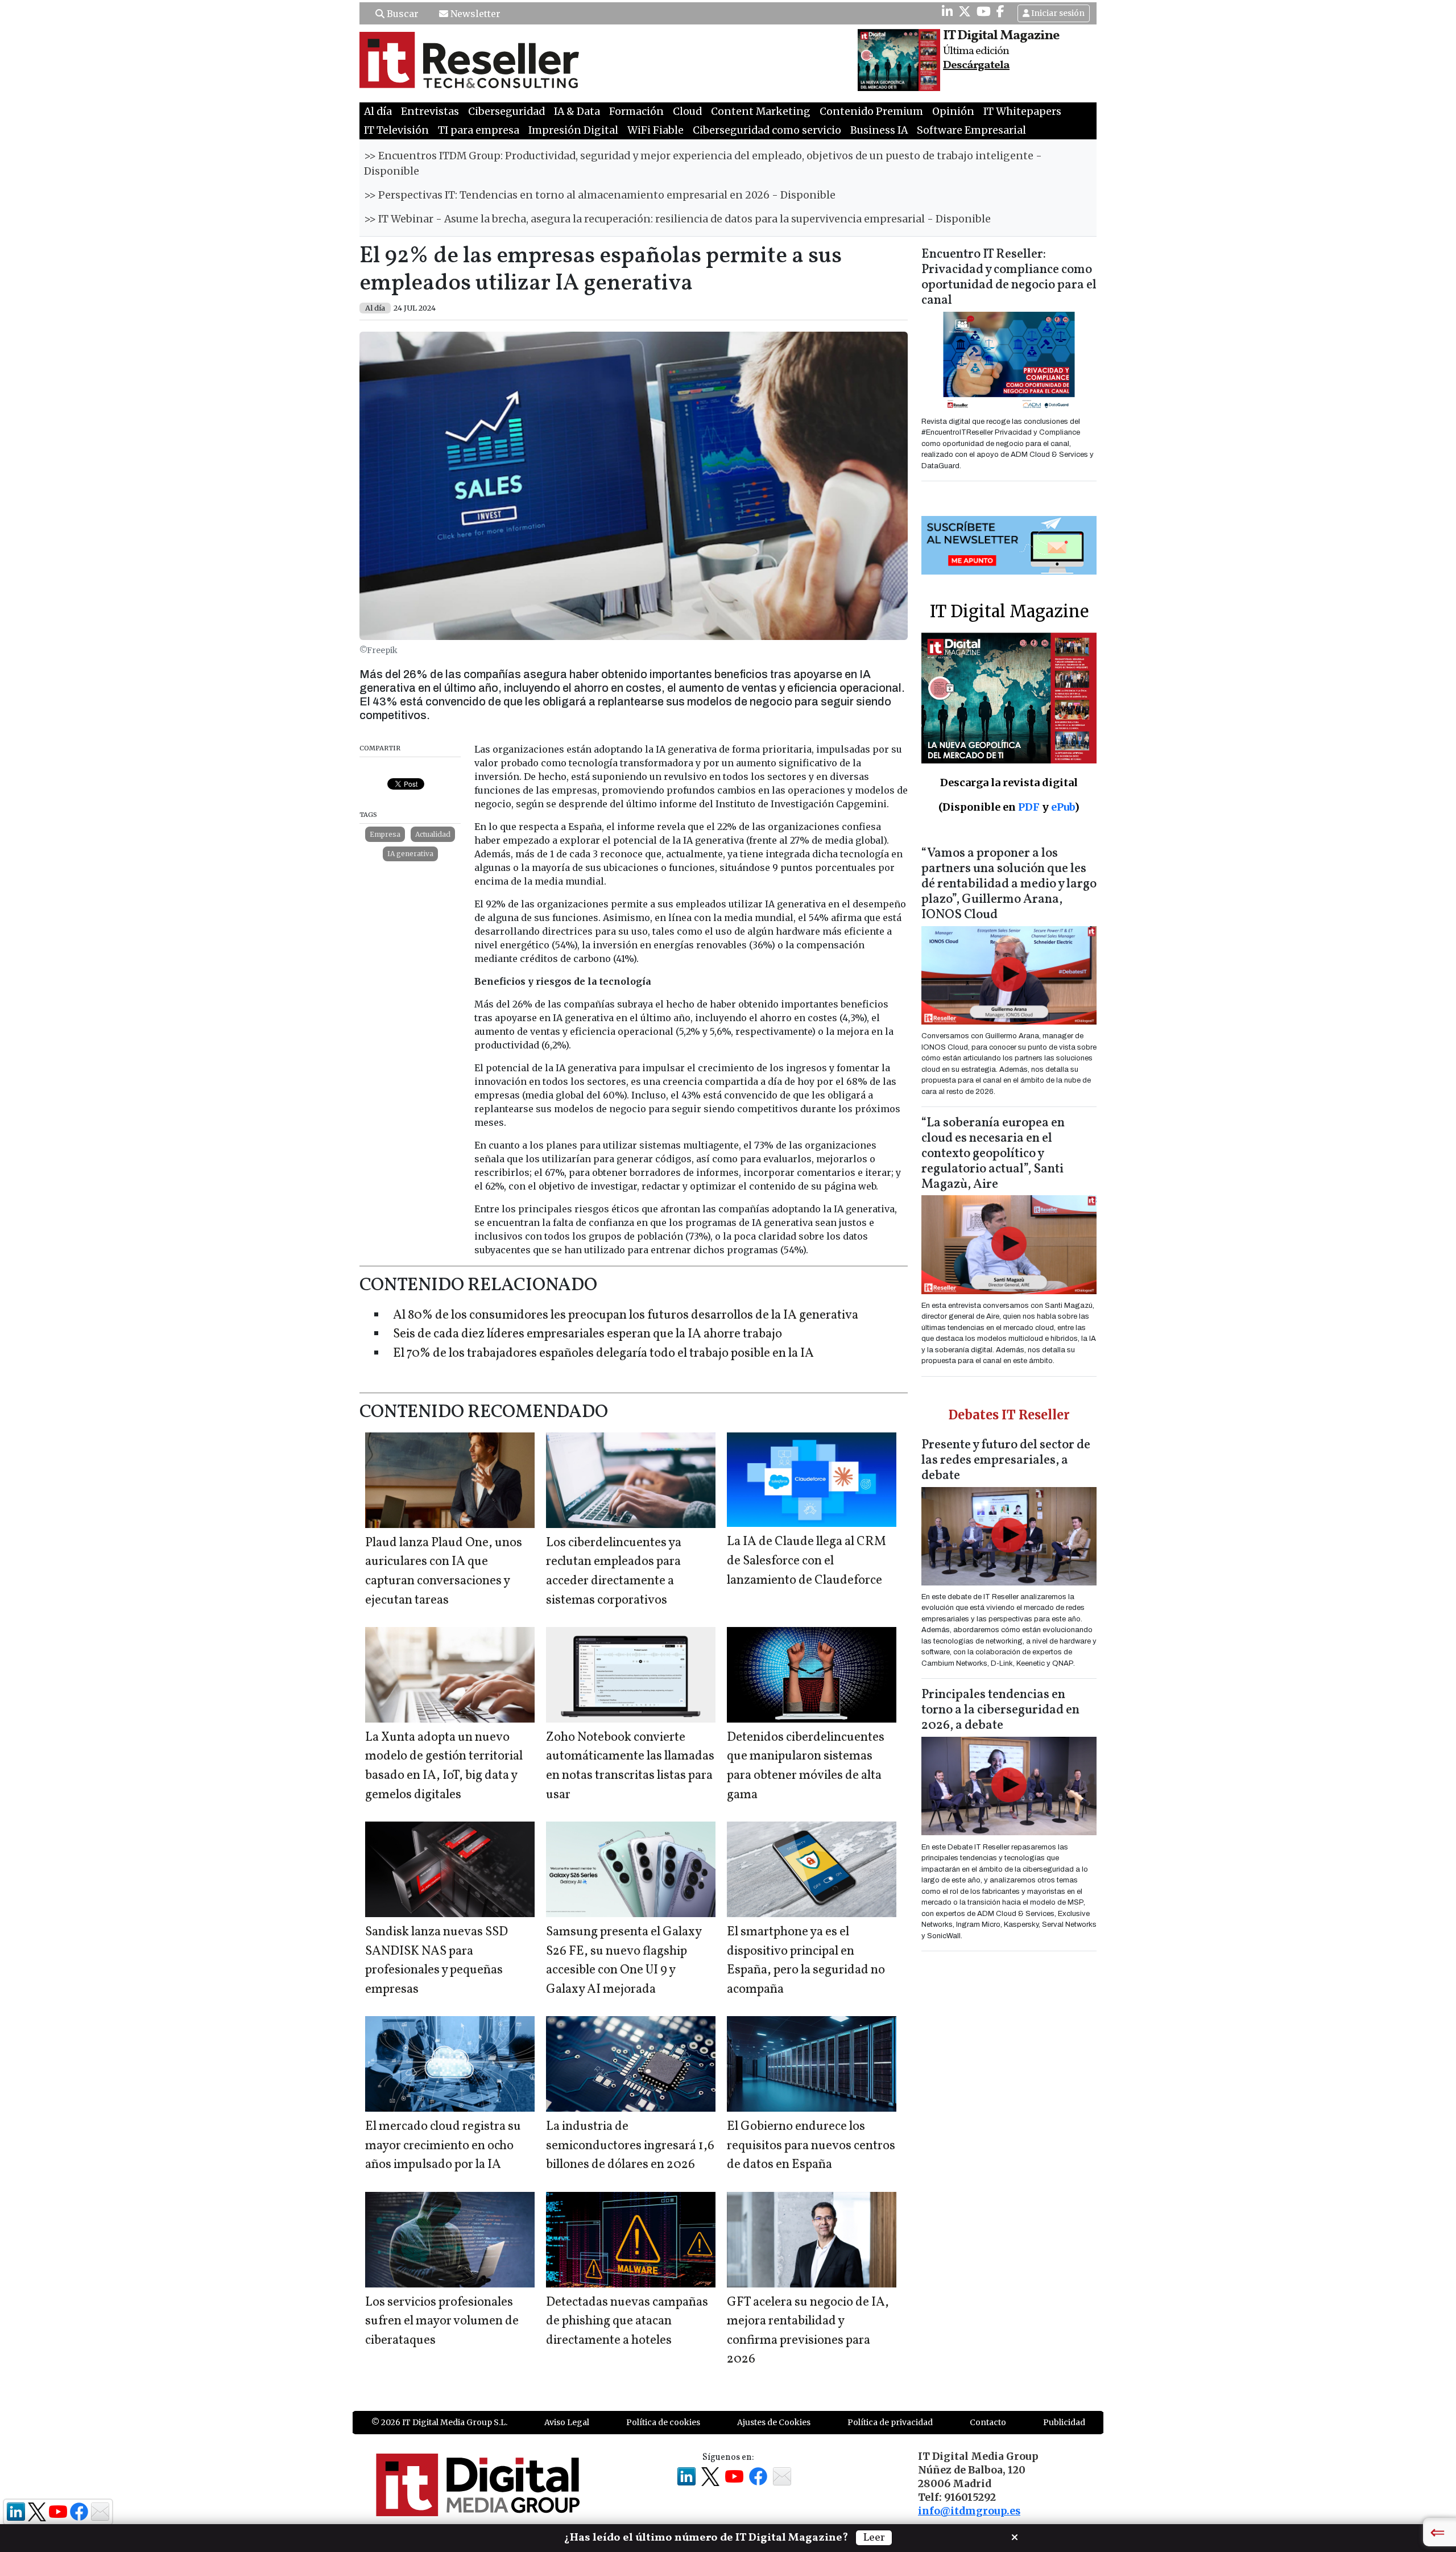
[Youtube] (984, 11)
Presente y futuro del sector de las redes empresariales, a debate (1006, 1461)
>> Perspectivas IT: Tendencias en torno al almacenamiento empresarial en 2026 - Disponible (600, 195)
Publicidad (1064, 2422)
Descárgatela (976, 65)
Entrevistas (430, 112)
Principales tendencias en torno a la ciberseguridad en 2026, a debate (1000, 1710)
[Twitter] (965, 11)
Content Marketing (761, 112)
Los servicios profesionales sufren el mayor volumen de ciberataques (442, 2322)
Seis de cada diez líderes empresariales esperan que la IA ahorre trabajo (588, 1334)
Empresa (385, 834)
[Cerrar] (1015, 2536)
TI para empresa (479, 130)
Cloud (687, 112)
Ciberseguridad (506, 112)
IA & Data (577, 112)
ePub (1063, 807)
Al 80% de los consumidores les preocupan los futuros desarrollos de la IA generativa (626, 1316)
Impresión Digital (573, 130)
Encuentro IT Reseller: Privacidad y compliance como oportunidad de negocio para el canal (1009, 278)
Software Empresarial (971, 130)
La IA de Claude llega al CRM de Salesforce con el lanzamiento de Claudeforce (806, 1561)
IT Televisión (396, 130)
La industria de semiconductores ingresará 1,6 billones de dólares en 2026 (630, 2146)
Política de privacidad (890, 2422)
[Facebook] (1000, 11)
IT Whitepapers (1022, 112)
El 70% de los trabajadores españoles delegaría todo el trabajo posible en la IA (603, 1354)
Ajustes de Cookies (774, 2422)
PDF (1029, 807)
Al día (378, 112)
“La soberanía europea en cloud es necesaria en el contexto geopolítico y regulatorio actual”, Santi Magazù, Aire (993, 1154)
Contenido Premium (871, 112)
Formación (636, 112)
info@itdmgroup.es (969, 2511)
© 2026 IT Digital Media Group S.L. (439, 2422)
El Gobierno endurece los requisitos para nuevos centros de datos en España (811, 2146)
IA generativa (410, 854)
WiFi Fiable (655, 130)
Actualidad (433, 834)
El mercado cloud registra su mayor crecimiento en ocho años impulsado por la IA (443, 2146)
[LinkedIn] (947, 11)
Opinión (953, 112)
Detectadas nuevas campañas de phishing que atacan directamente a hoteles (627, 2322)
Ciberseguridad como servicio (767, 130)
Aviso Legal (567, 2422)
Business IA (879, 130)
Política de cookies (663, 2422)
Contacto (988, 2422)
